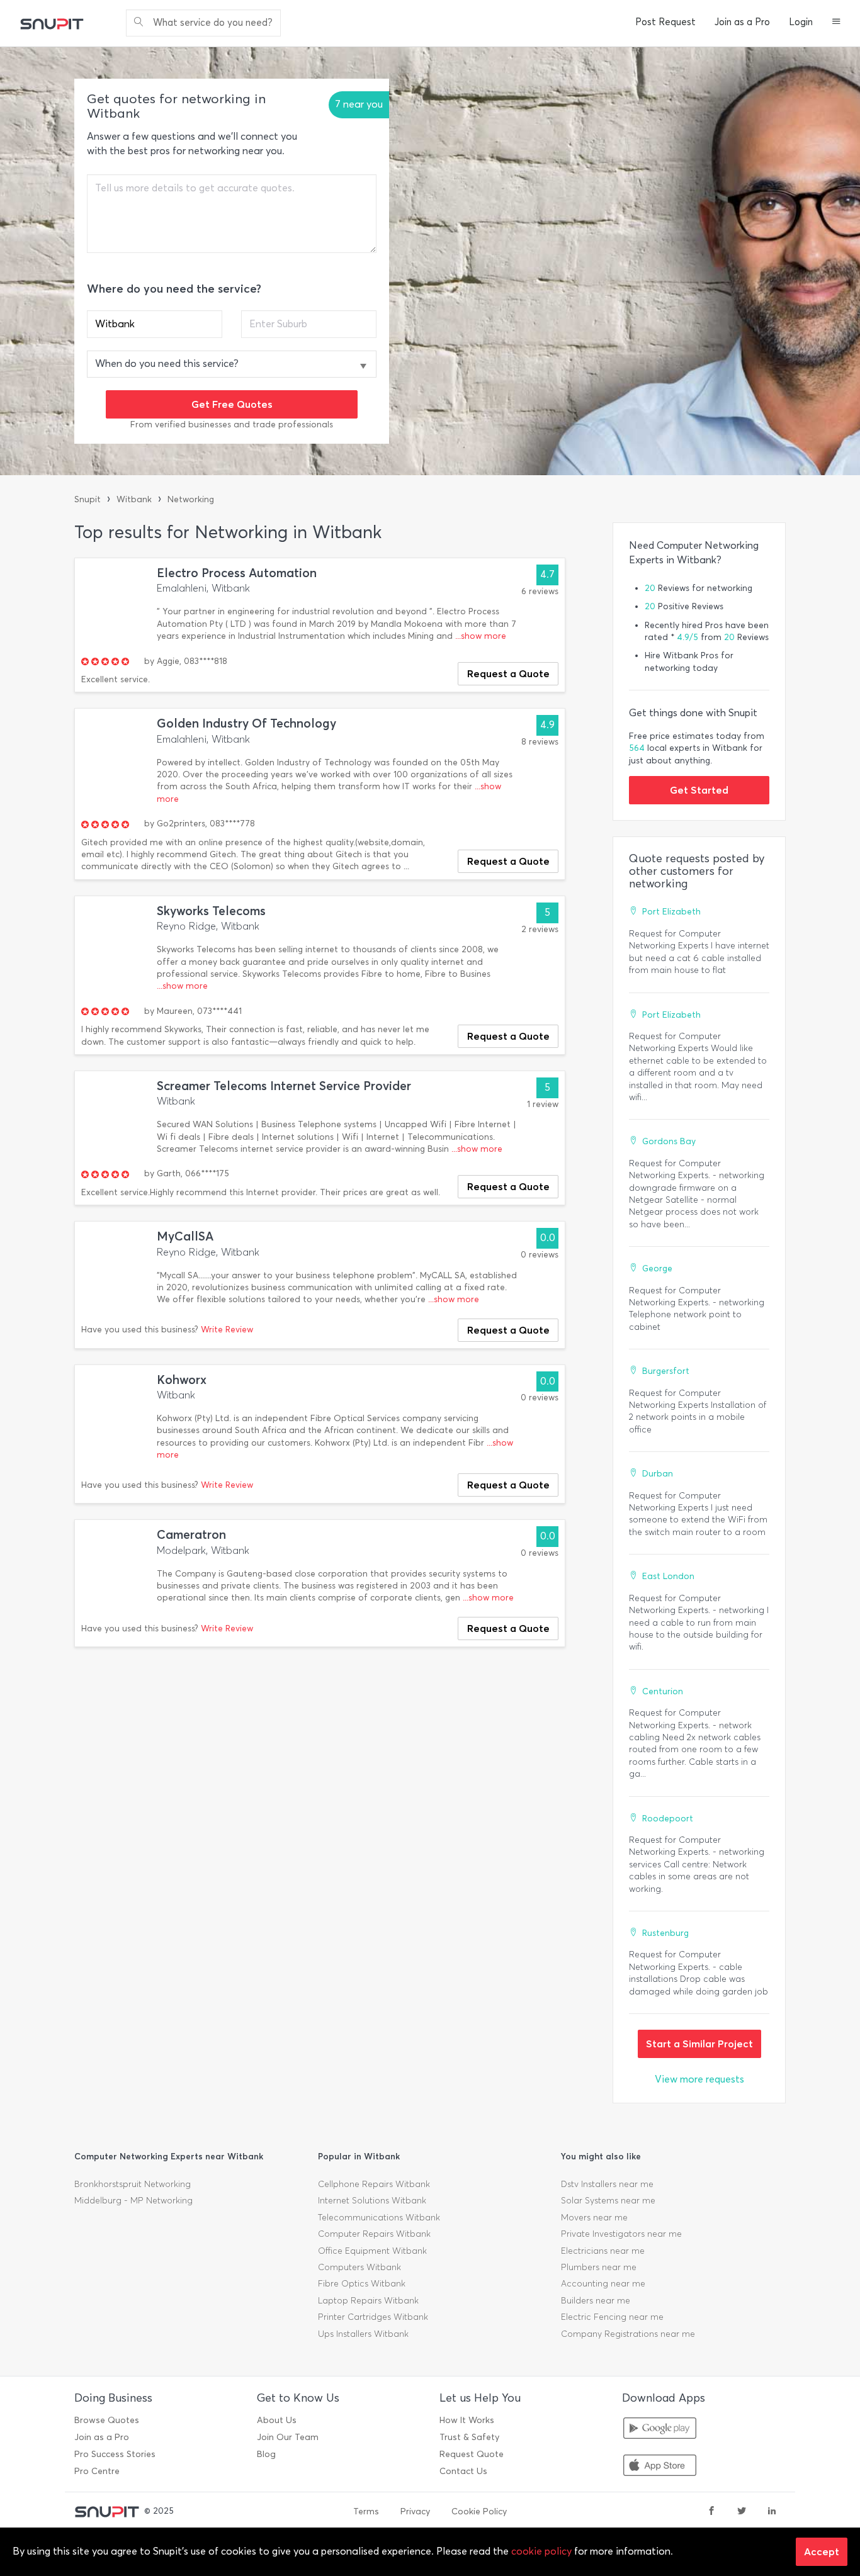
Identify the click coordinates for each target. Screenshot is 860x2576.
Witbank (134, 499)
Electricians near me (603, 2251)
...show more (481, 636)
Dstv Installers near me (607, 2184)
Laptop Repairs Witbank (368, 2301)
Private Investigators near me (621, 2234)
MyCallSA (185, 1236)
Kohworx (182, 1380)
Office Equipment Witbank (372, 2251)
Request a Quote (508, 673)
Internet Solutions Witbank (372, 2201)
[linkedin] (772, 2512)
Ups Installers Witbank (363, 2334)
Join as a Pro (742, 22)
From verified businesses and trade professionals (232, 425)
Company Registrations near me (628, 2334)
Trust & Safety (469, 2437)
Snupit (88, 499)
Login (801, 22)
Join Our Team (288, 2437)
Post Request (665, 22)
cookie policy (541, 2551)
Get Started (699, 790)
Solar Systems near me (608, 2201)
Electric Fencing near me (612, 2317)
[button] (836, 23)
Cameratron (191, 1535)
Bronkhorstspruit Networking (133, 2184)
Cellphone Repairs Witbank (374, 2184)
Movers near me (594, 2218)
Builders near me (596, 2301)
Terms (366, 2511)
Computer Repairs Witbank (374, 2234)
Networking (191, 499)
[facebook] (711, 2512)
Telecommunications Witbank (379, 2218)
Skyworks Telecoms (211, 911)
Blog (266, 2454)
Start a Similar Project (699, 2044)
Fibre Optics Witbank (362, 2284)
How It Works (467, 2420)
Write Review (227, 1330)
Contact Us (463, 2471)
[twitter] (742, 2512)
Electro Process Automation (237, 573)
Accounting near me (603, 2284)
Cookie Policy (479, 2511)
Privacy (415, 2511)
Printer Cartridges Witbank (373, 2317)
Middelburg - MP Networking (133, 2201)
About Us (277, 2420)
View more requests (699, 2079)
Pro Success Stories (115, 2454)
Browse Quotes (107, 2420)
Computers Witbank (359, 2267)
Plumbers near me (599, 2267)
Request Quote (472, 2454)
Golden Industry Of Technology (246, 723)
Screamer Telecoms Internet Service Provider (284, 1086)
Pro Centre (97, 2471)
